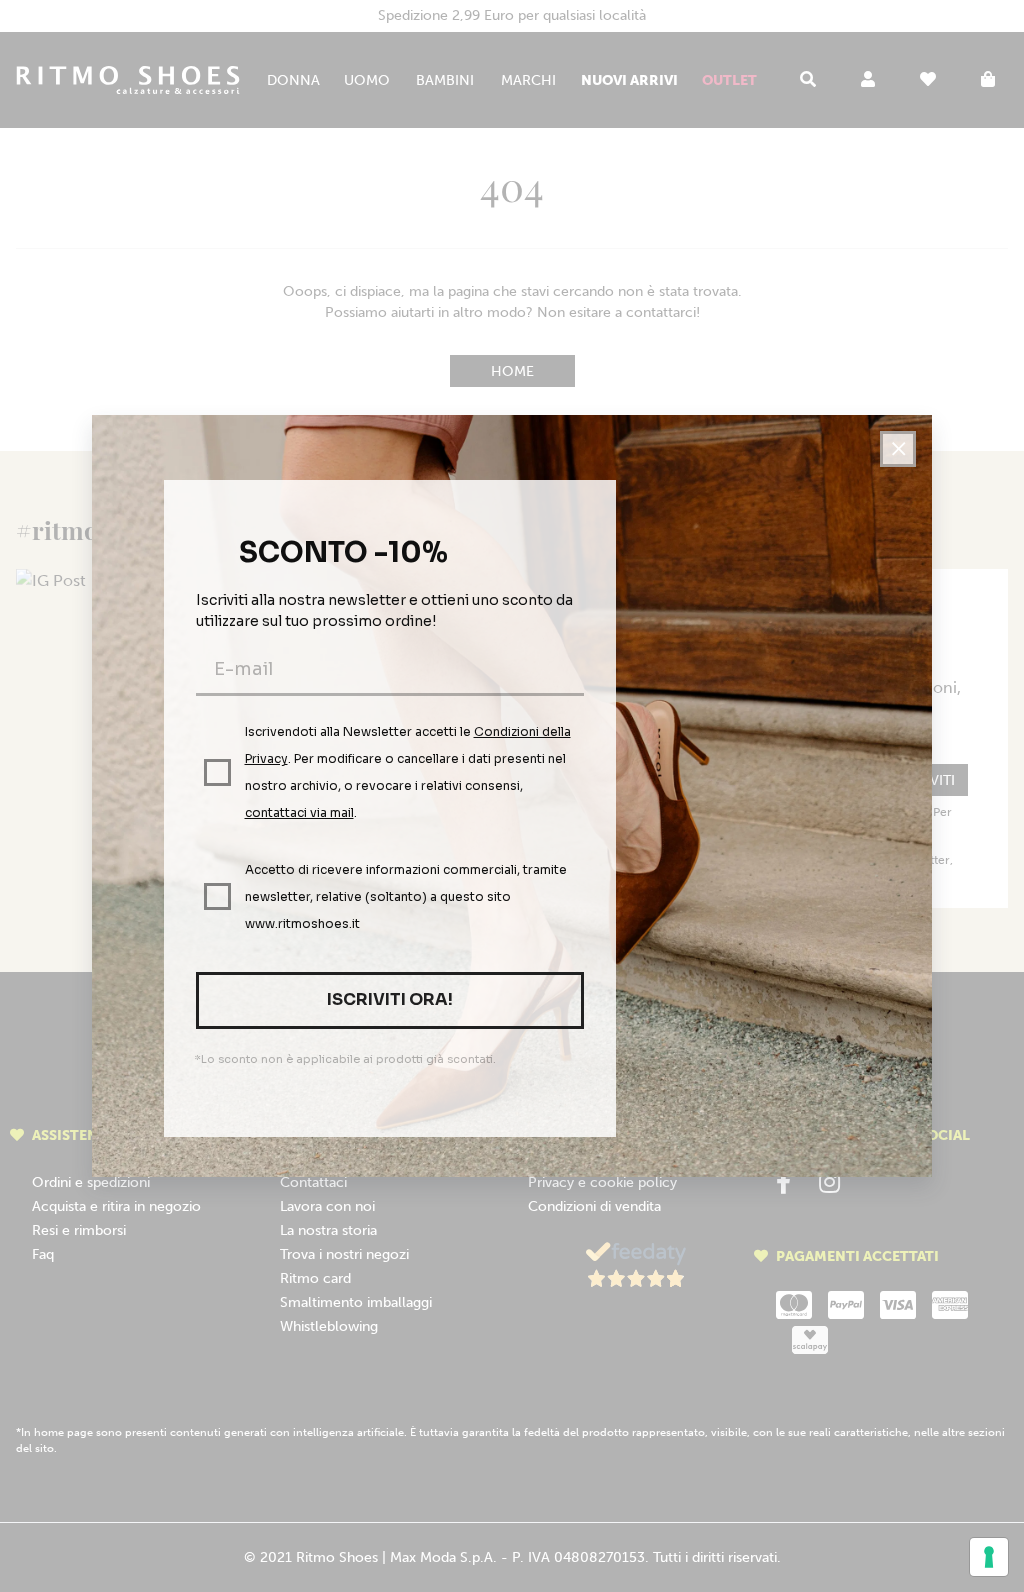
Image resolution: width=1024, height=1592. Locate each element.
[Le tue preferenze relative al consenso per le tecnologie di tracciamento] (989, 1557)
